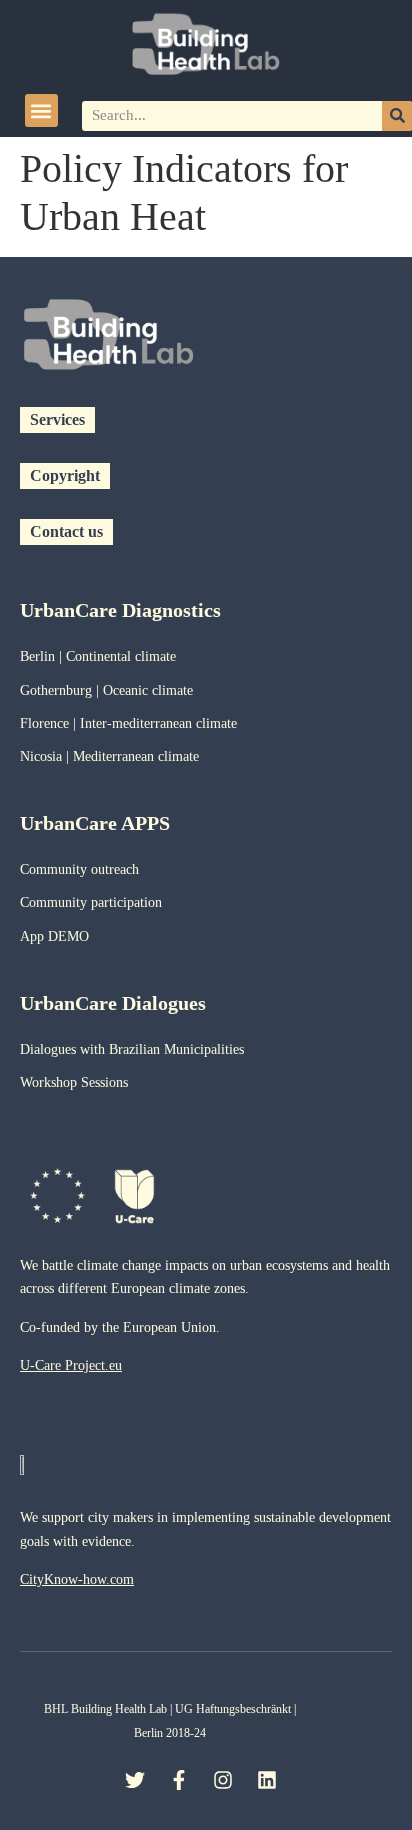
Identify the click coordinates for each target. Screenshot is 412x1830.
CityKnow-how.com (77, 1579)
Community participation (91, 902)
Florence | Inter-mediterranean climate (128, 723)
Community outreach (79, 869)
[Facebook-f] (179, 1780)
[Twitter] (135, 1780)
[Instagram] (223, 1780)
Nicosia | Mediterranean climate (109, 756)
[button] (41, 110)
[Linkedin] (267, 1780)
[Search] (397, 116)
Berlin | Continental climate (98, 656)
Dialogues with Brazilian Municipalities (132, 1049)
